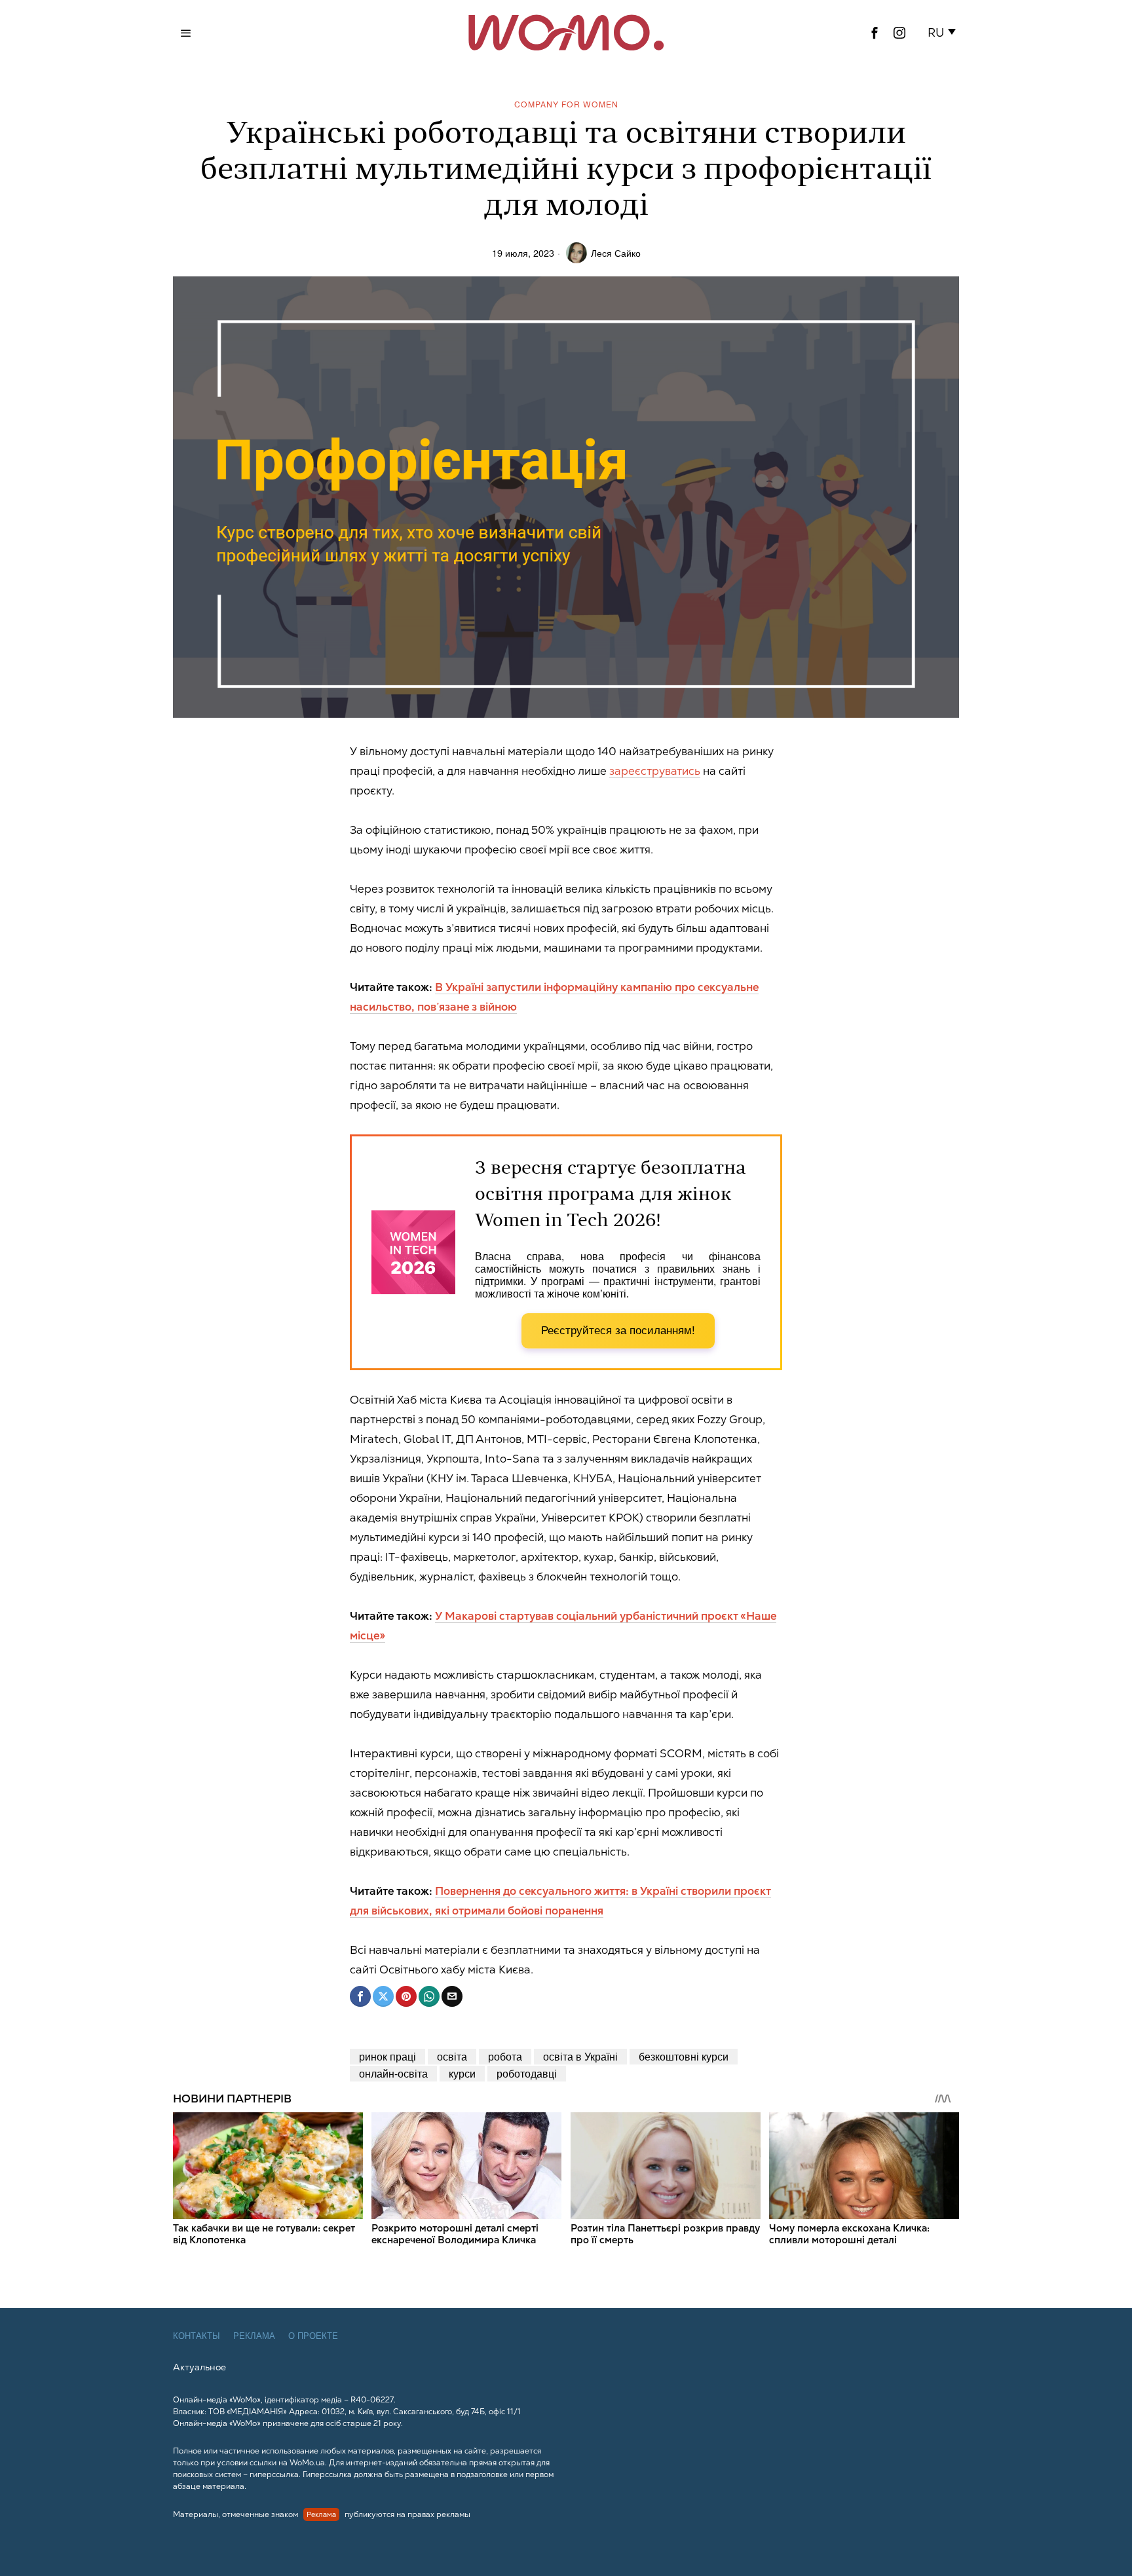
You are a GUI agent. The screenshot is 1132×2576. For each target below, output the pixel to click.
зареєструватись (655, 771)
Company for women (566, 104)
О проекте (313, 2336)
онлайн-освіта (393, 2073)
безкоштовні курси (684, 2056)
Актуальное (199, 2367)
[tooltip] (875, 33)
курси (462, 2073)
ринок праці (387, 2056)
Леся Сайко (616, 252)
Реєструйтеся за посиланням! (618, 1331)
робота (505, 2056)
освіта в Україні (580, 2056)
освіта (452, 2056)
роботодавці (527, 2073)
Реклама (254, 2336)
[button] (944, 33)
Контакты (197, 2336)
